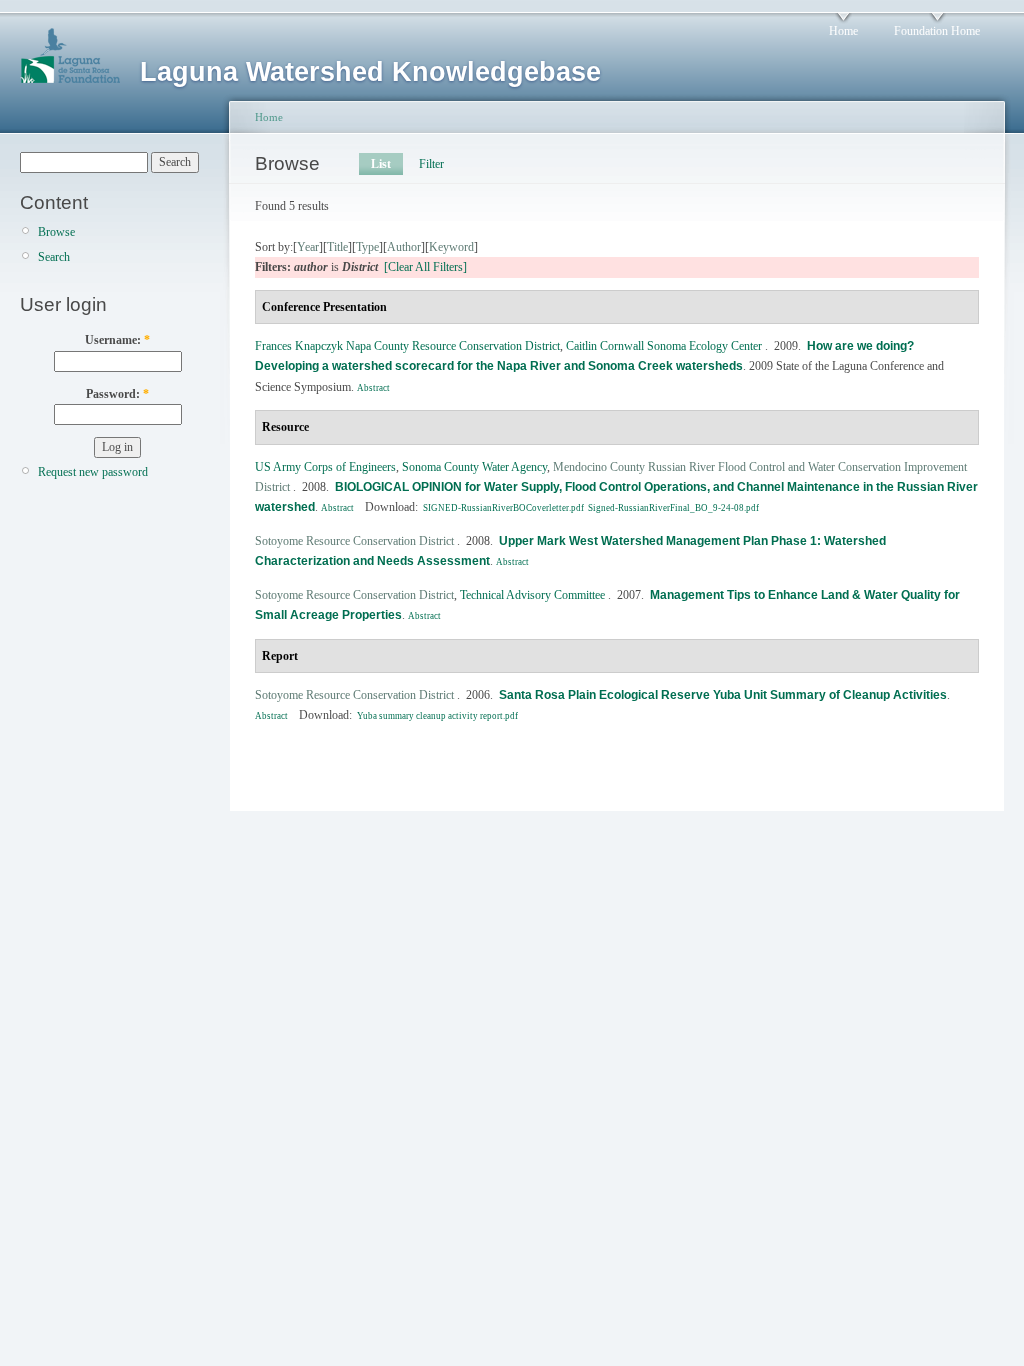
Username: (117, 340)
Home (843, 31)
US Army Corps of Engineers (325, 467)
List (381, 164)
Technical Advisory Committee (532, 595)
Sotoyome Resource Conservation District (354, 541)
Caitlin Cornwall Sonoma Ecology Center (664, 346)
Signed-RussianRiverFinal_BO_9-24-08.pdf (673, 508)
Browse (56, 232)
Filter (431, 164)
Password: (117, 394)
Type (367, 247)
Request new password (93, 472)
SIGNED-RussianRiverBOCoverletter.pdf (503, 508)
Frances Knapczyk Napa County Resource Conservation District (407, 346)
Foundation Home (937, 31)
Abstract (373, 388)
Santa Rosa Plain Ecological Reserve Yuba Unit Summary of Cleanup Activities (723, 695)
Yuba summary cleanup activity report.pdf (437, 716)
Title (337, 247)
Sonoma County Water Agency (474, 467)
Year (308, 247)
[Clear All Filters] (425, 267)
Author (404, 247)
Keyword (451, 247)
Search (54, 257)
